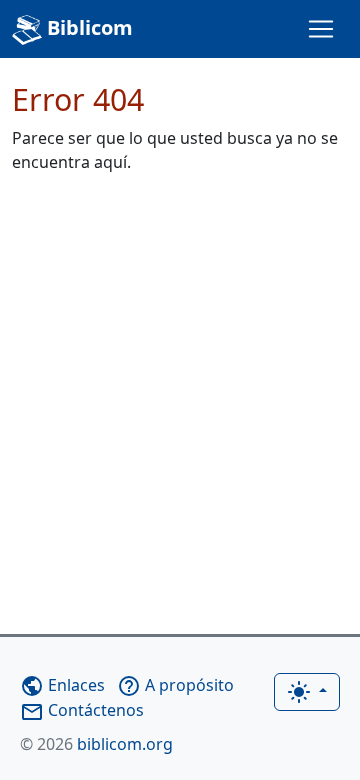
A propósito (175, 685)
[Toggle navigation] (321, 29)
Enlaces (62, 685)
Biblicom (87, 27)
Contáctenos (82, 710)
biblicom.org (96, 744)
